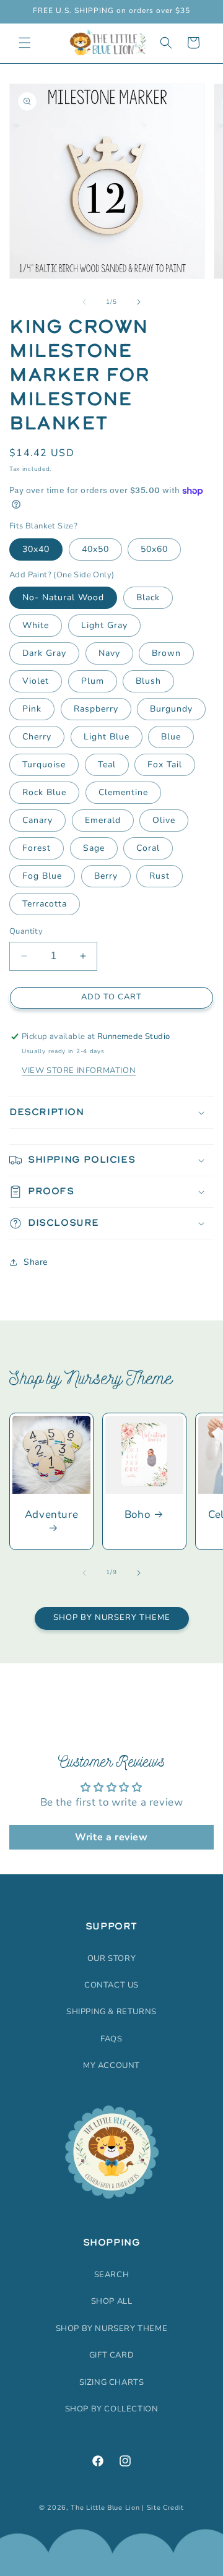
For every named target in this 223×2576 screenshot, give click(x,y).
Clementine (123, 792)
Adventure (51, 1515)
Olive (164, 820)
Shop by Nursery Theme (112, 1618)
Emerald (103, 820)
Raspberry (96, 709)
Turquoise (44, 765)
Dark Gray (44, 653)
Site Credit (166, 2508)
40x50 (95, 549)
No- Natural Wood (63, 597)
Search (112, 2275)
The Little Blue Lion (105, 2508)
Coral (148, 848)
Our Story (111, 1958)
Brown (166, 653)
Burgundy (171, 709)
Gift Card (111, 2355)
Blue (171, 737)
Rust (160, 876)
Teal (107, 765)
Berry (106, 876)
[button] (25, 43)
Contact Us (111, 1985)
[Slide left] (84, 302)
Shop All (112, 2301)
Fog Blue (42, 876)
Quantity (26, 931)
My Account (111, 2066)
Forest (37, 848)
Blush (148, 681)
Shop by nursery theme (112, 2328)
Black (148, 597)
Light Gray (104, 625)
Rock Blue (44, 792)
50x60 (154, 549)
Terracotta (45, 904)
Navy (109, 653)
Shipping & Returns (111, 2012)
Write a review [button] (111, 1837)
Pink (32, 709)
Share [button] (36, 1262)
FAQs (111, 2039)
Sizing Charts (112, 2382)
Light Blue (107, 737)
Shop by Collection (112, 2409)
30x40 (36, 549)
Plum (93, 681)
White (36, 625)
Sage (94, 848)
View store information (79, 1070)
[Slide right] (139, 302)
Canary (37, 820)
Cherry (37, 737)
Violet (36, 681)
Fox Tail (165, 765)
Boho (137, 1515)
